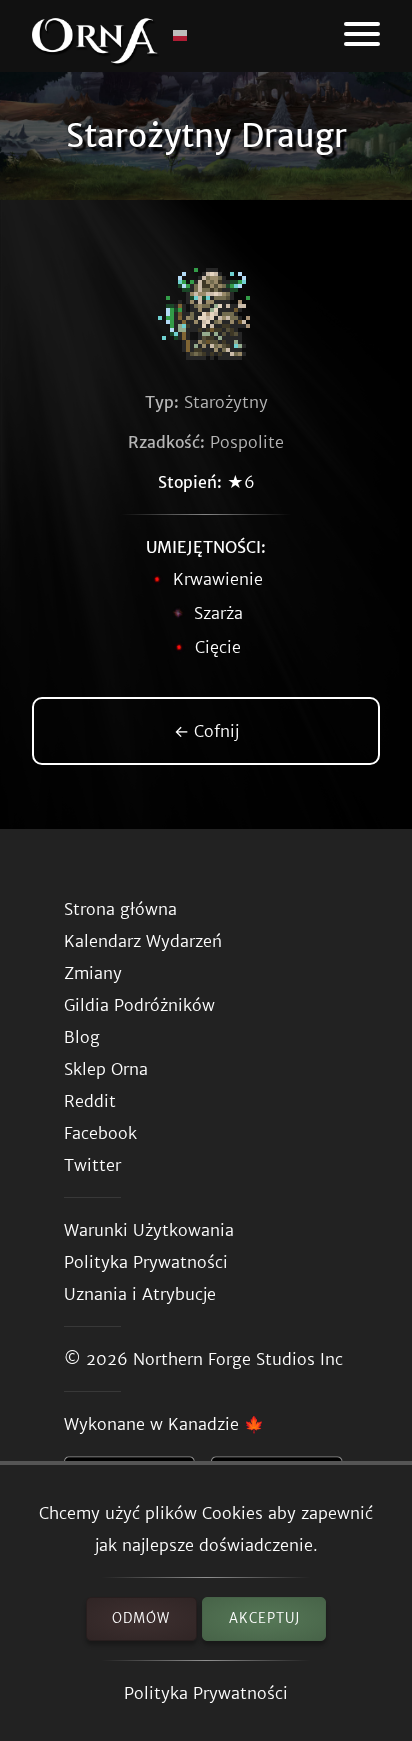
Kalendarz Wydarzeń (143, 941)
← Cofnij (206, 731)
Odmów (141, 1618)
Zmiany (93, 973)
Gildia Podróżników (139, 1005)
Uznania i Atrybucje (140, 1294)
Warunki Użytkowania (149, 1230)
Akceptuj (264, 1618)
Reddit (90, 1101)
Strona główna (120, 909)
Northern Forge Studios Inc (238, 1359)
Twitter (92, 1165)
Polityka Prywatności (206, 1693)
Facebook (100, 1133)
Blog (82, 1037)
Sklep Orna (106, 1069)
